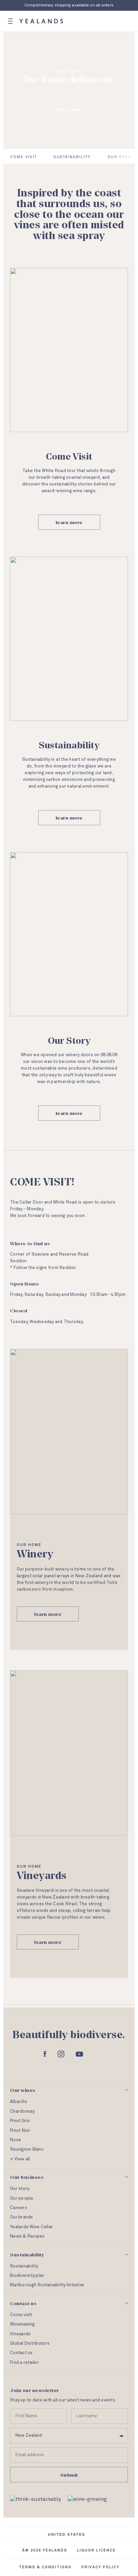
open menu (10, 21)
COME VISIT (23, 157)
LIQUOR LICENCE (96, 2550)
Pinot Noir (20, 2131)
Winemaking (22, 2324)
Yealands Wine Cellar (31, 2227)
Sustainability (24, 2266)
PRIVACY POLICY (100, 2567)
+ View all (20, 2159)
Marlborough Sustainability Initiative (47, 2285)
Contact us (21, 2353)
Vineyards (20, 2334)
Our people (22, 2198)
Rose (16, 2140)
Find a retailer (24, 2363)
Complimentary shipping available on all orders (69, 5)
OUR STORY (121, 157)
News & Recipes (27, 2236)
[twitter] (94, 2054)
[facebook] (45, 2054)
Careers (19, 2208)
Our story (20, 2189)
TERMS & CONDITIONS (45, 2567)
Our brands (22, 2217)
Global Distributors (30, 2344)
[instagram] (61, 2054)
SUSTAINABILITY (72, 157)
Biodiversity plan (27, 2276)
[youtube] (79, 2054)
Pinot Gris (20, 2121)
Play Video (69, 109)
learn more (69, 522)
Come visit (21, 2315)
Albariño (19, 2102)
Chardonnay (22, 2112)
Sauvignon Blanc (27, 2149)
